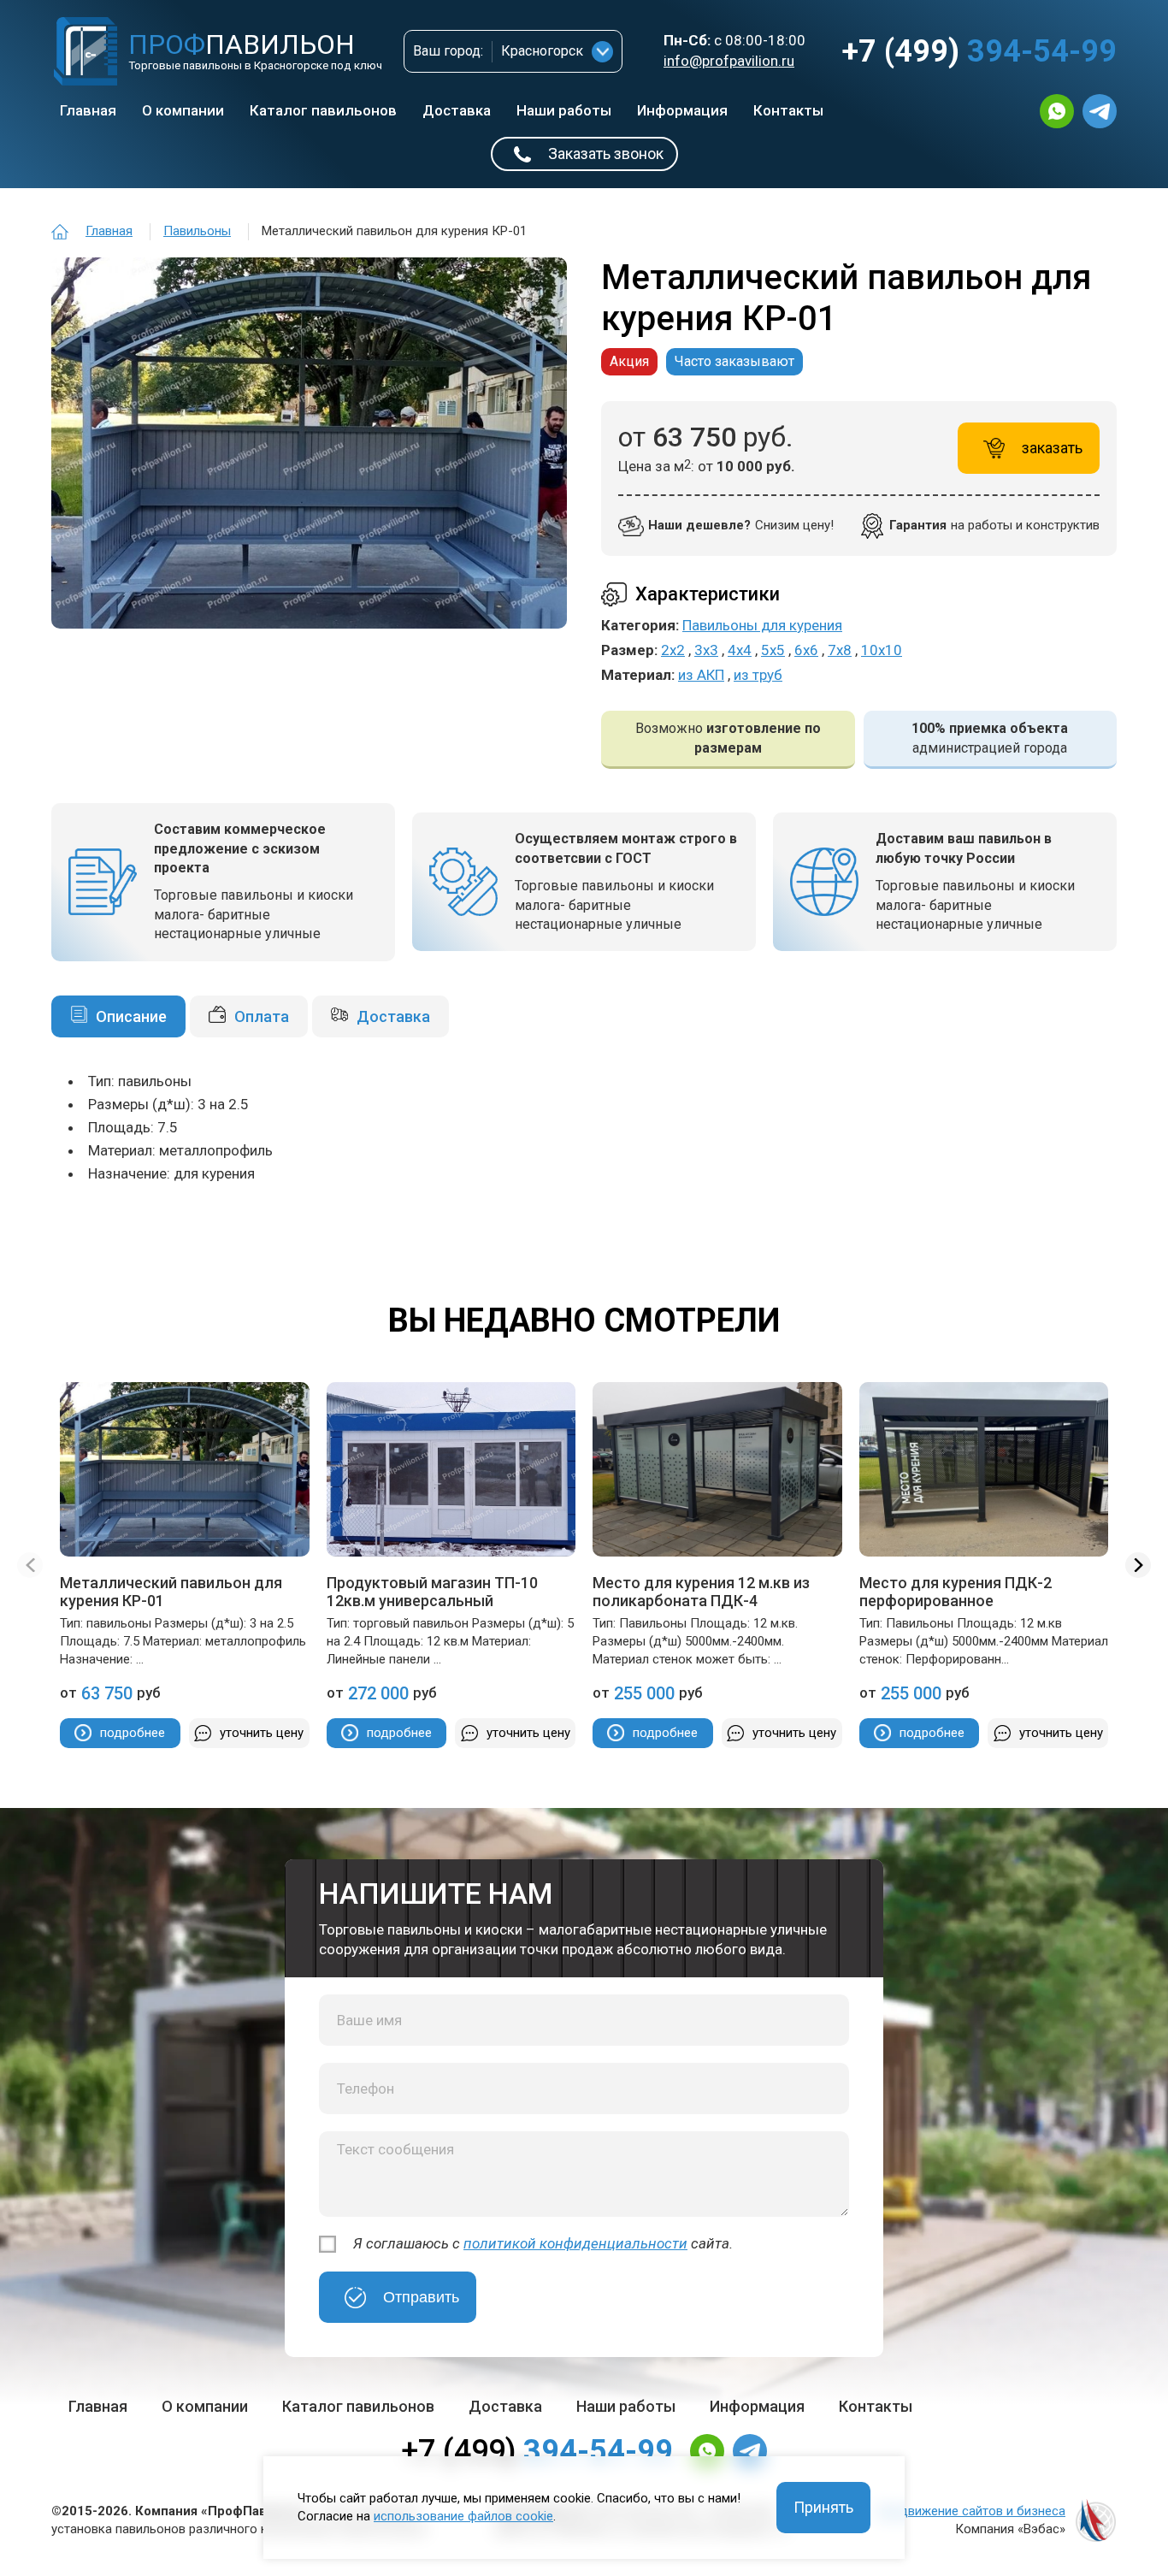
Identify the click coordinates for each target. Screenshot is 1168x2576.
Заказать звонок (606, 154)
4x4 (740, 650)
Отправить (421, 2297)
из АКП (701, 675)
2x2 (673, 650)
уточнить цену (262, 1733)
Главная (88, 110)
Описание (131, 1016)
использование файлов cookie (463, 2516)
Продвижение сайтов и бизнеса (971, 2511)
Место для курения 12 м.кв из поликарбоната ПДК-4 (701, 1592)
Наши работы (564, 110)
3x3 (706, 650)
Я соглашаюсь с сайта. (543, 2243)
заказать (1052, 448)
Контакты (788, 110)
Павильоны (197, 231)
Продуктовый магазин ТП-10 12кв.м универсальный (432, 1592)
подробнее (133, 1733)
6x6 (806, 650)
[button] (1138, 1565)
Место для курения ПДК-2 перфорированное (956, 1592)
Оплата (262, 1016)
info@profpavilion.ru (729, 61)
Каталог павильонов (323, 110)
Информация (682, 110)
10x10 (882, 650)
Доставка (457, 110)
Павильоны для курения (762, 625)
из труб (758, 675)
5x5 (773, 650)
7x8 (840, 650)
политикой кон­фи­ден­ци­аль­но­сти (575, 2243)
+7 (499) (979, 51)
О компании (183, 110)
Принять (823, 2507)
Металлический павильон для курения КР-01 (171, 1592)
